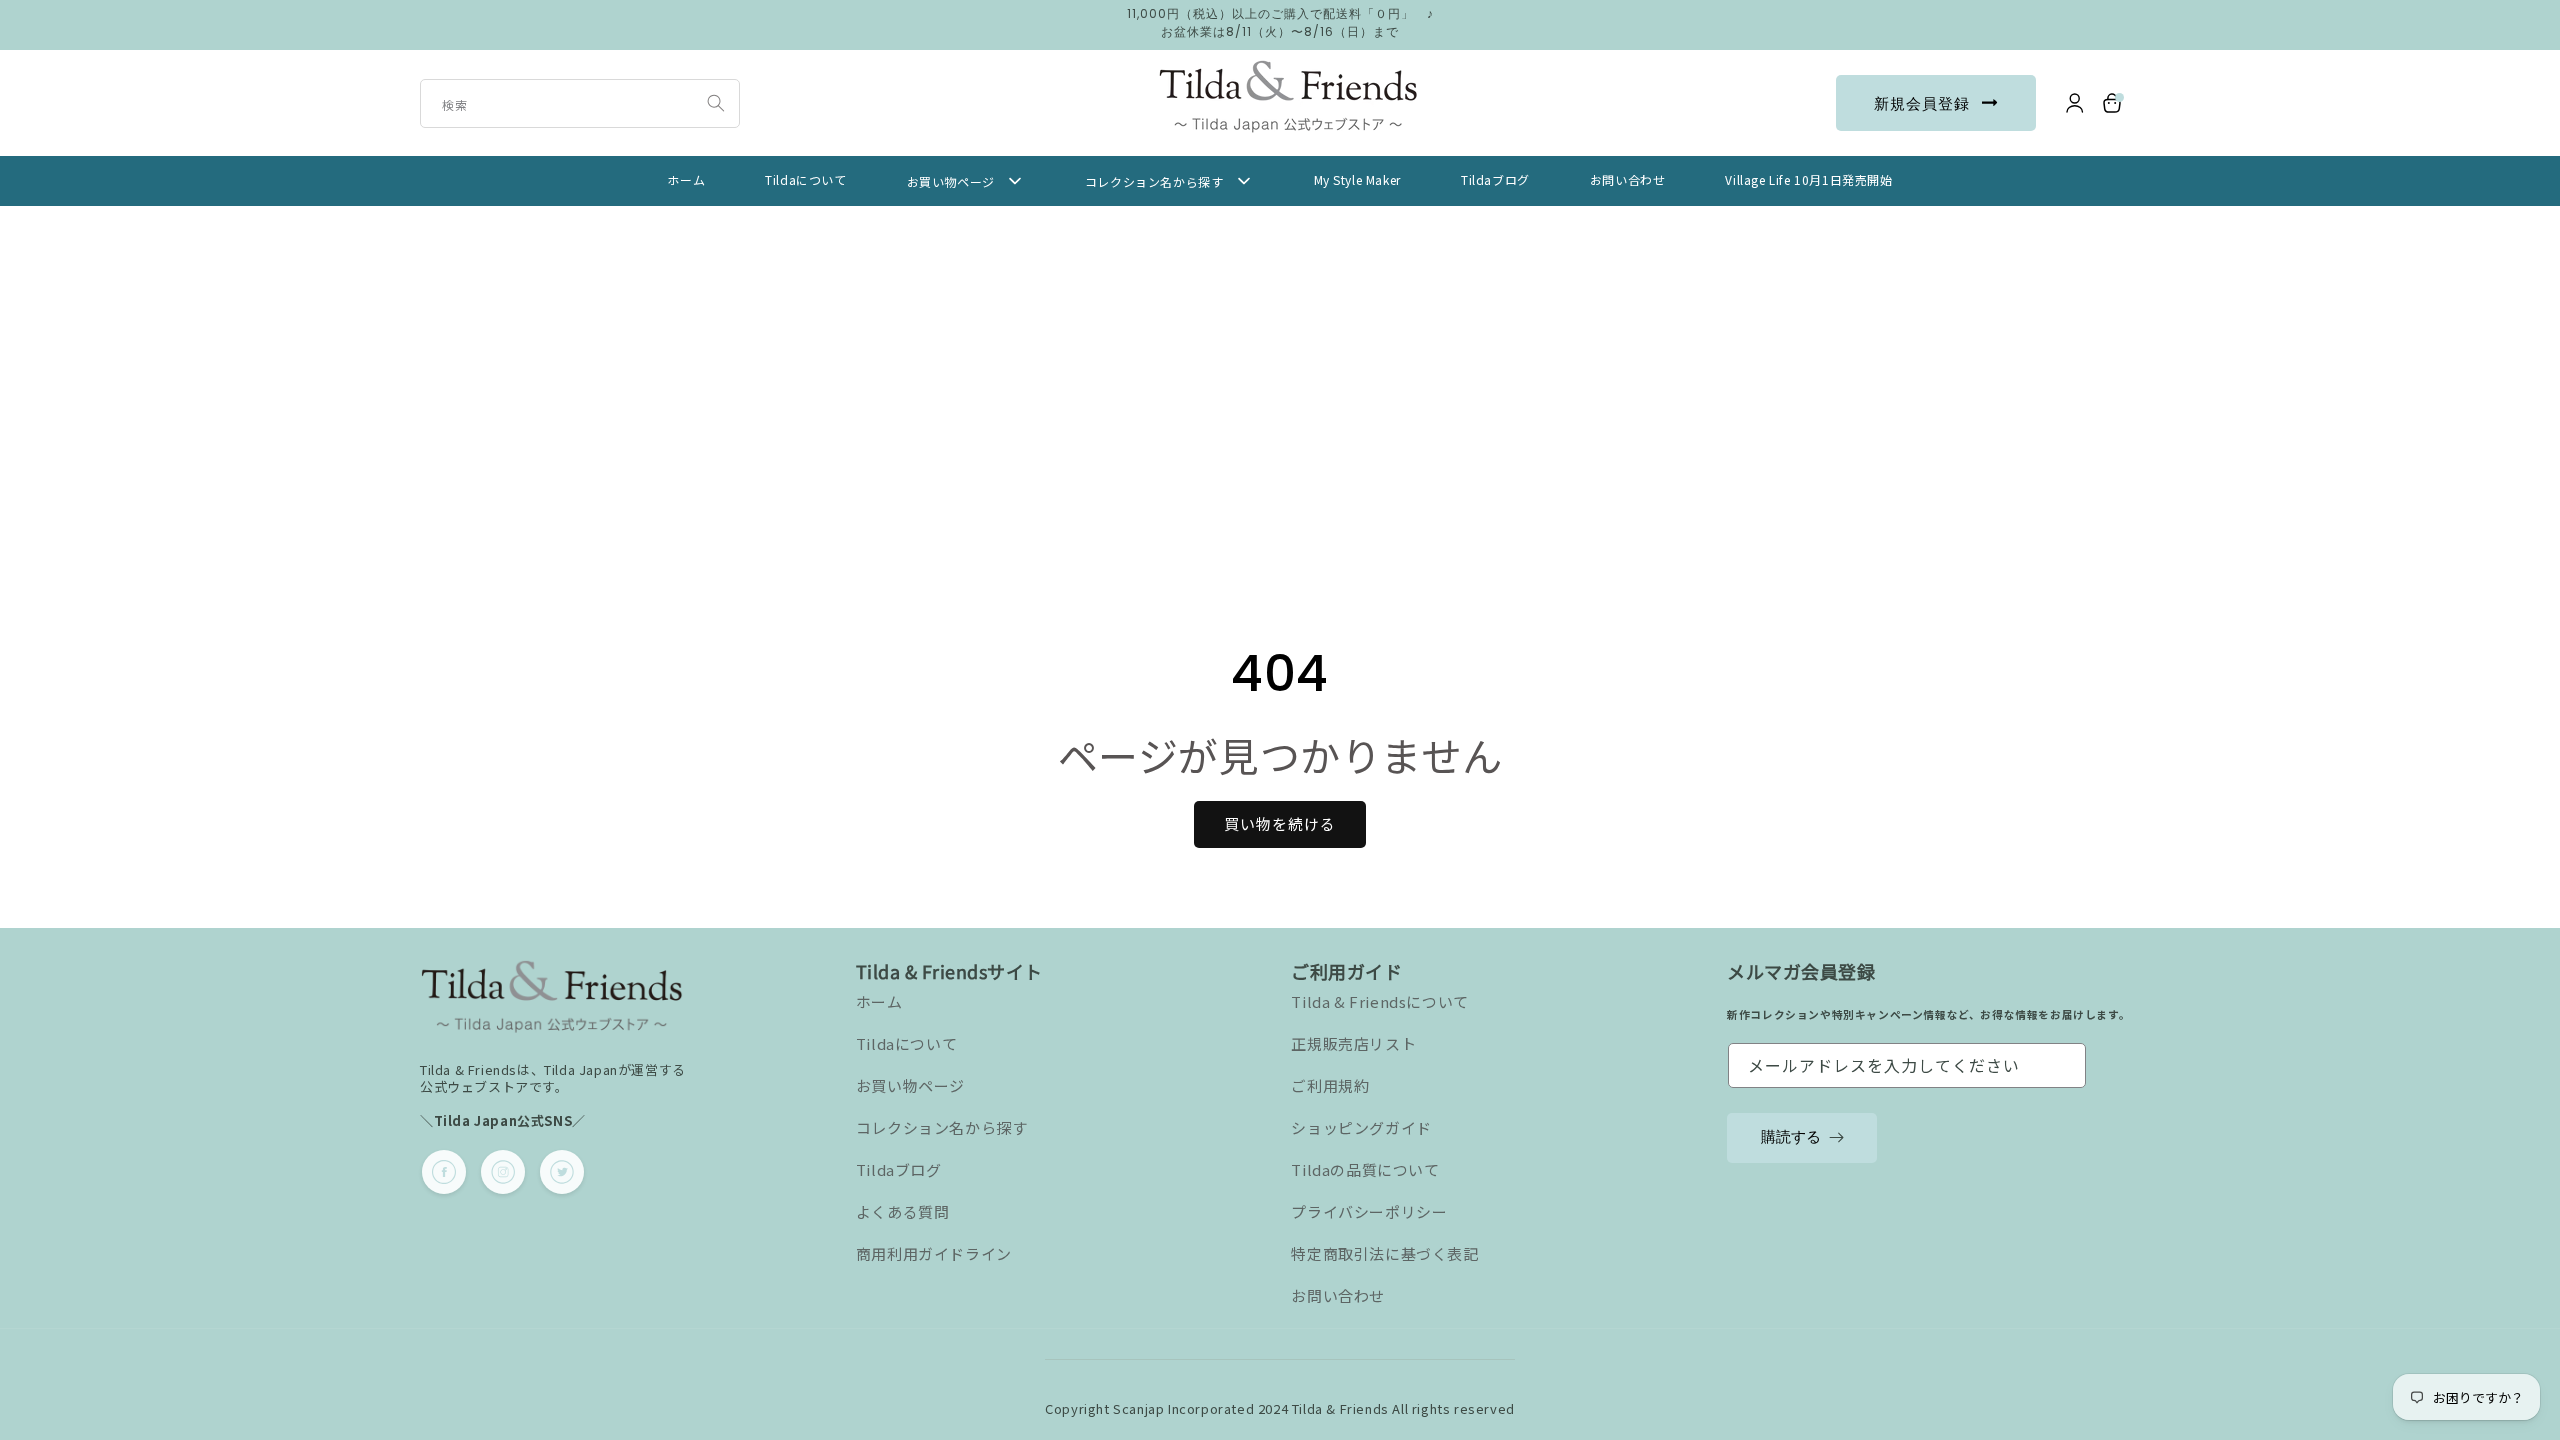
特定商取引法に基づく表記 (1384, 1253)
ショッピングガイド (1361, 1127)
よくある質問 (903, 1211)
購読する (1791, 1136)
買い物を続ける (1280, 823)
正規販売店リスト (1353, 1043)
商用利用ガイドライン (934, 1253)
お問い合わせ (1338, 1295)
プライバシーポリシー (1369, 1211)
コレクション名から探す (942, 1127)
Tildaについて (906, 1043)
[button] (2113, 103)
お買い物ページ (910, 1085)
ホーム (879, 1001)
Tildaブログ (899, 1169)
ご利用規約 (1330, 1085)
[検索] (716, 103)
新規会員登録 (1922, 103)
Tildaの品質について (1365, 1169)
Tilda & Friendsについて (1379, 1001)
